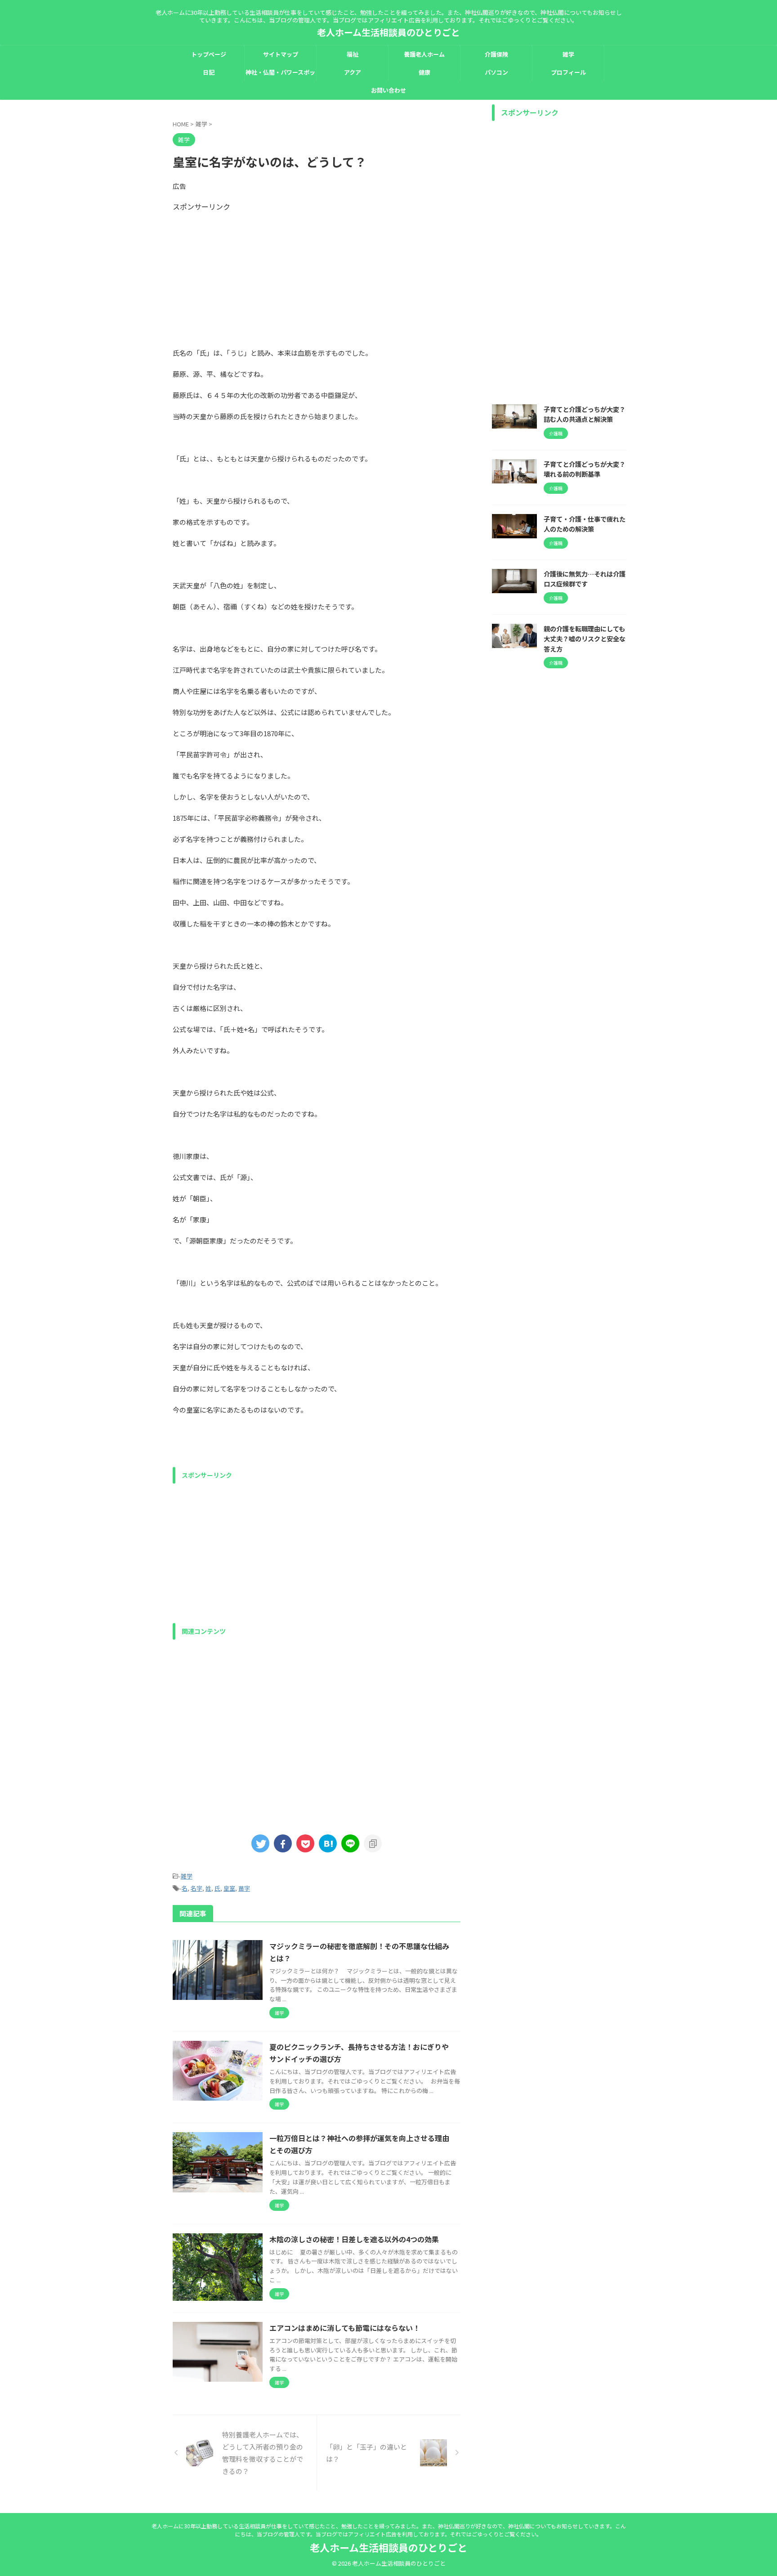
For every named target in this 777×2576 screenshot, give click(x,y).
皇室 (229, 1888)
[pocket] (305, 1843)
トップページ (209, 54)
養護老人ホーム (424, 54)
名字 (196, 1888)
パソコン (496, 72)
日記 (209, 72)
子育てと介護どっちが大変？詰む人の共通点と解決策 (585, 414)
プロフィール (568, 72)
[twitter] (260, 1843)
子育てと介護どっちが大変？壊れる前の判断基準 (585, 469)
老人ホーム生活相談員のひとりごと (388, 32)
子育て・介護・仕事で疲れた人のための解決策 (585, 524)
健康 (424, 72)
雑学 (568, 54)
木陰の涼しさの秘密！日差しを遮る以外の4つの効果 (354, 2239)
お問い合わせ (388, 90)
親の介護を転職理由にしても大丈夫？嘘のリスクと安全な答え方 (585, 639)
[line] (350, 1843)
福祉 (353, 54)
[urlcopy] (373, 1843)
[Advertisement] (317, 275)
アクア (353, 72)
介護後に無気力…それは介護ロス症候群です (585, 579)
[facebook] (283, 1843)
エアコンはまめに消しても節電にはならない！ (345, 2328)
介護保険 (496, 54)
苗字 (244, 1888)
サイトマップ (281, 54)
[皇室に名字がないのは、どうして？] (328, 1843)
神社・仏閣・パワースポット (280, 75)
